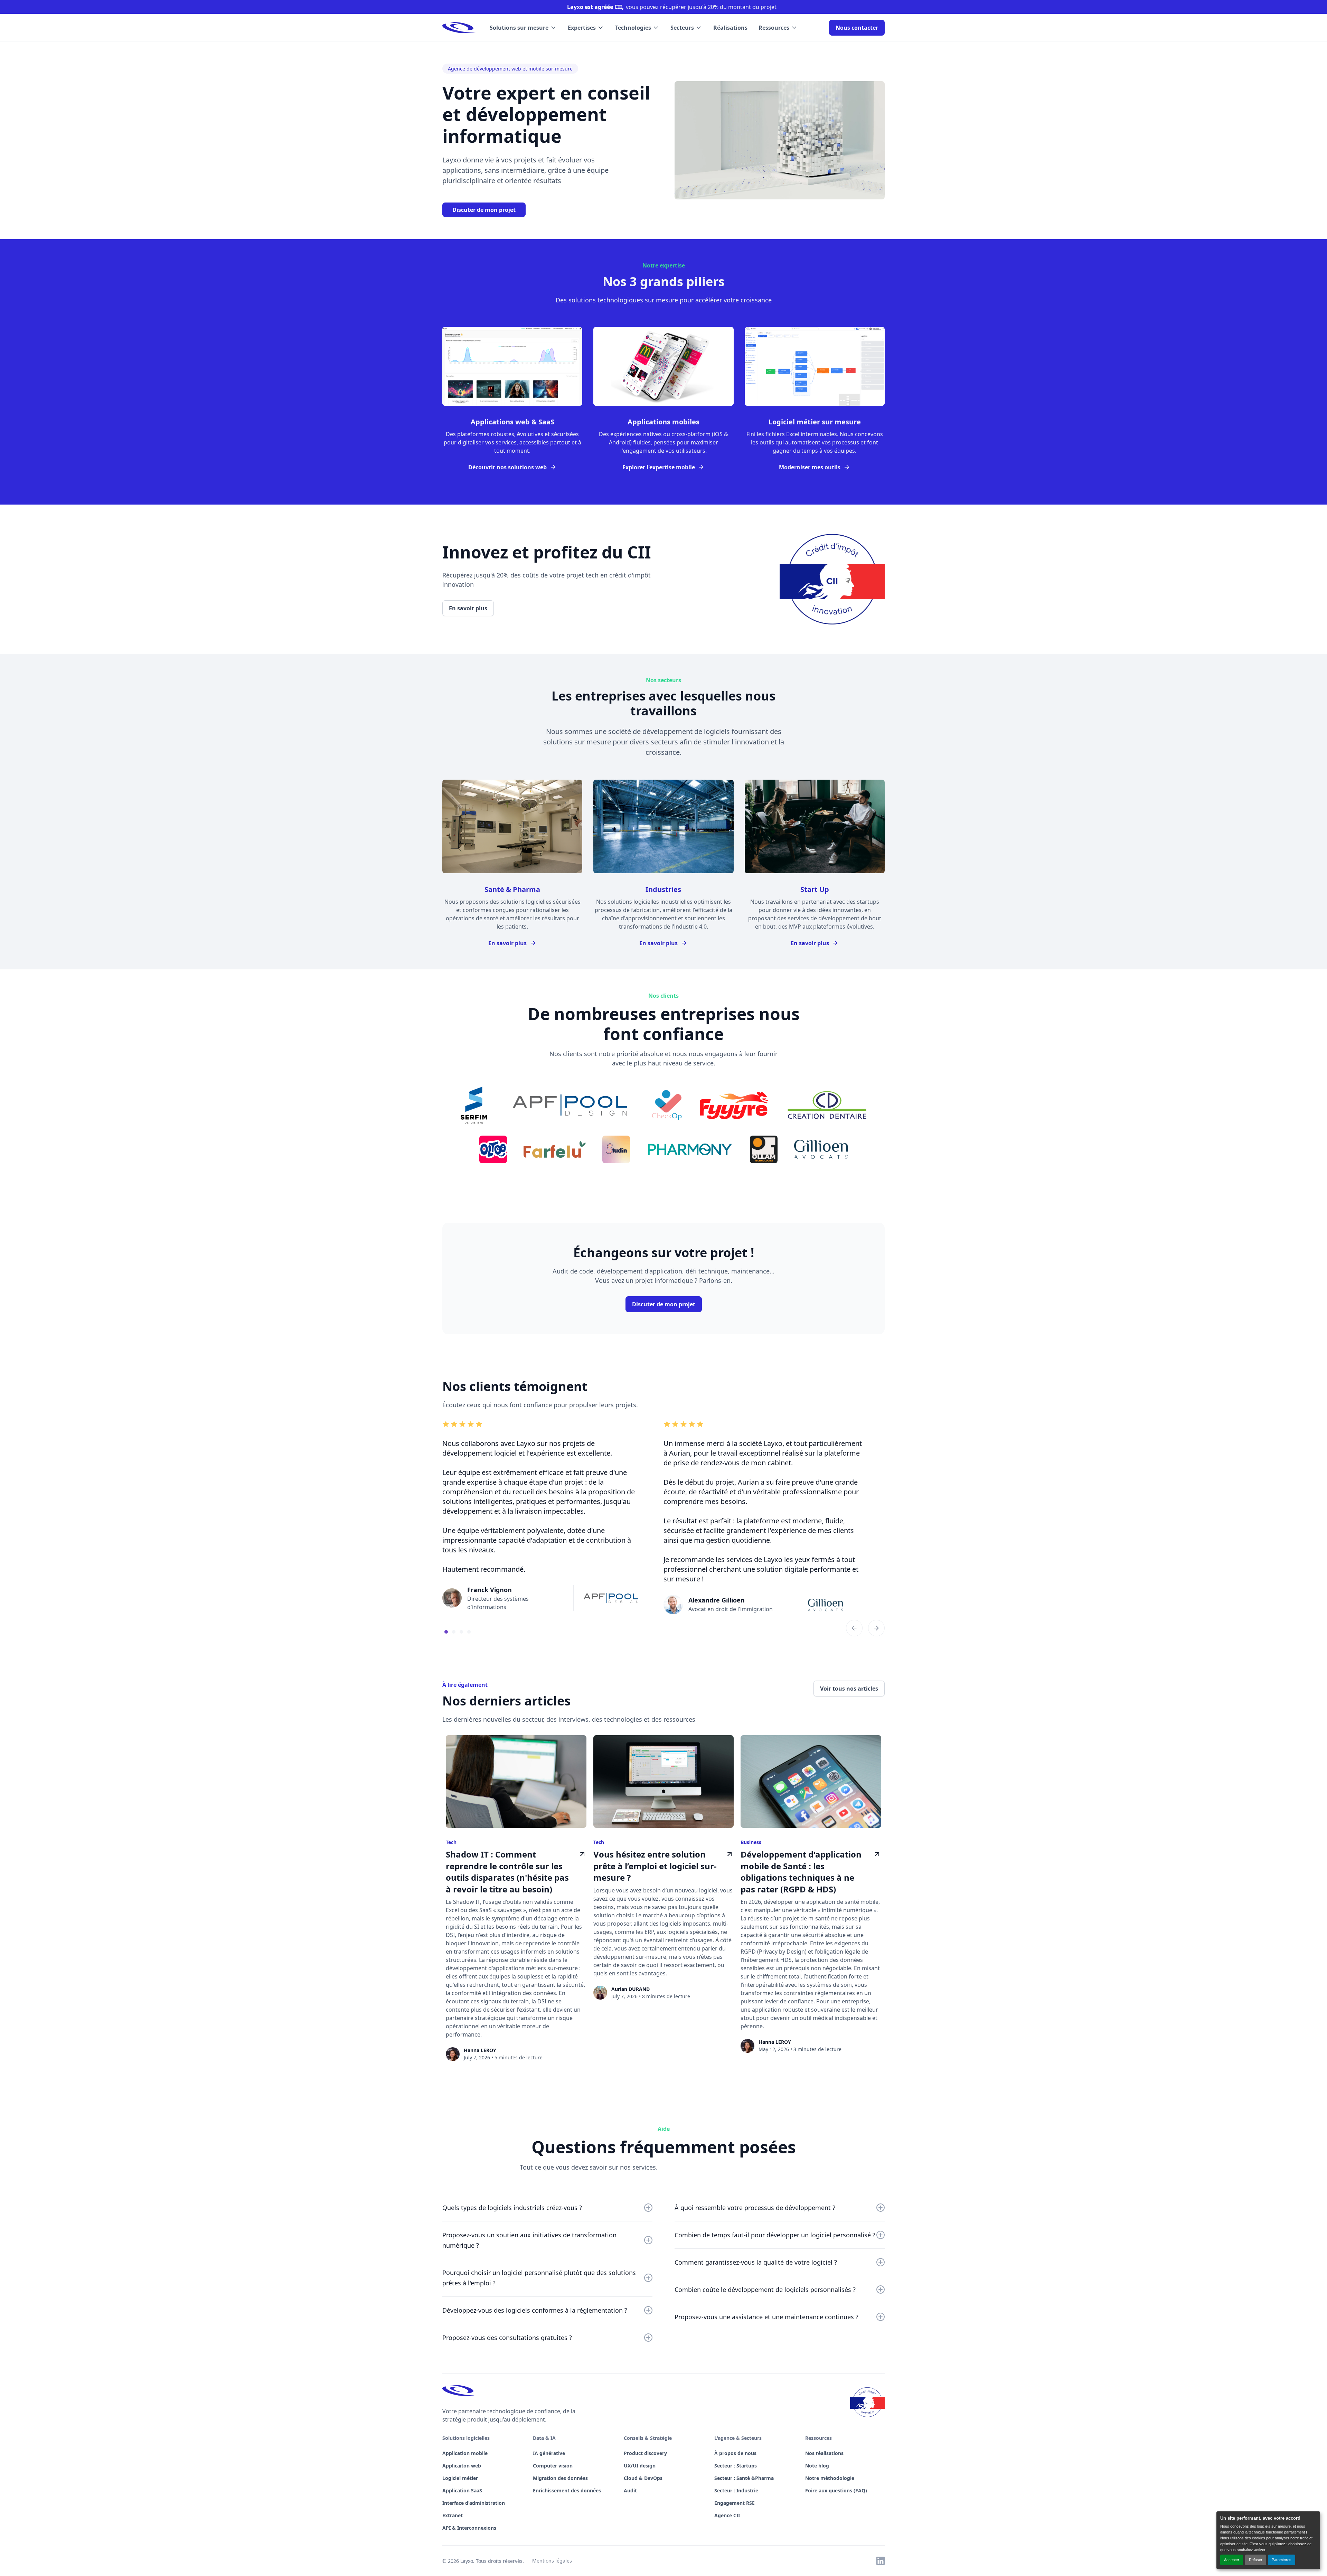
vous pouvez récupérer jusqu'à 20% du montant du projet (701, 7)
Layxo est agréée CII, (595, 7)
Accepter (1232, 2560)
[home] (459, 28)
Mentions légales (552, 2561)
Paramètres (1282, 2560)
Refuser (1256, 2560)
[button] (523, 28)
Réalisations (730, 28)
